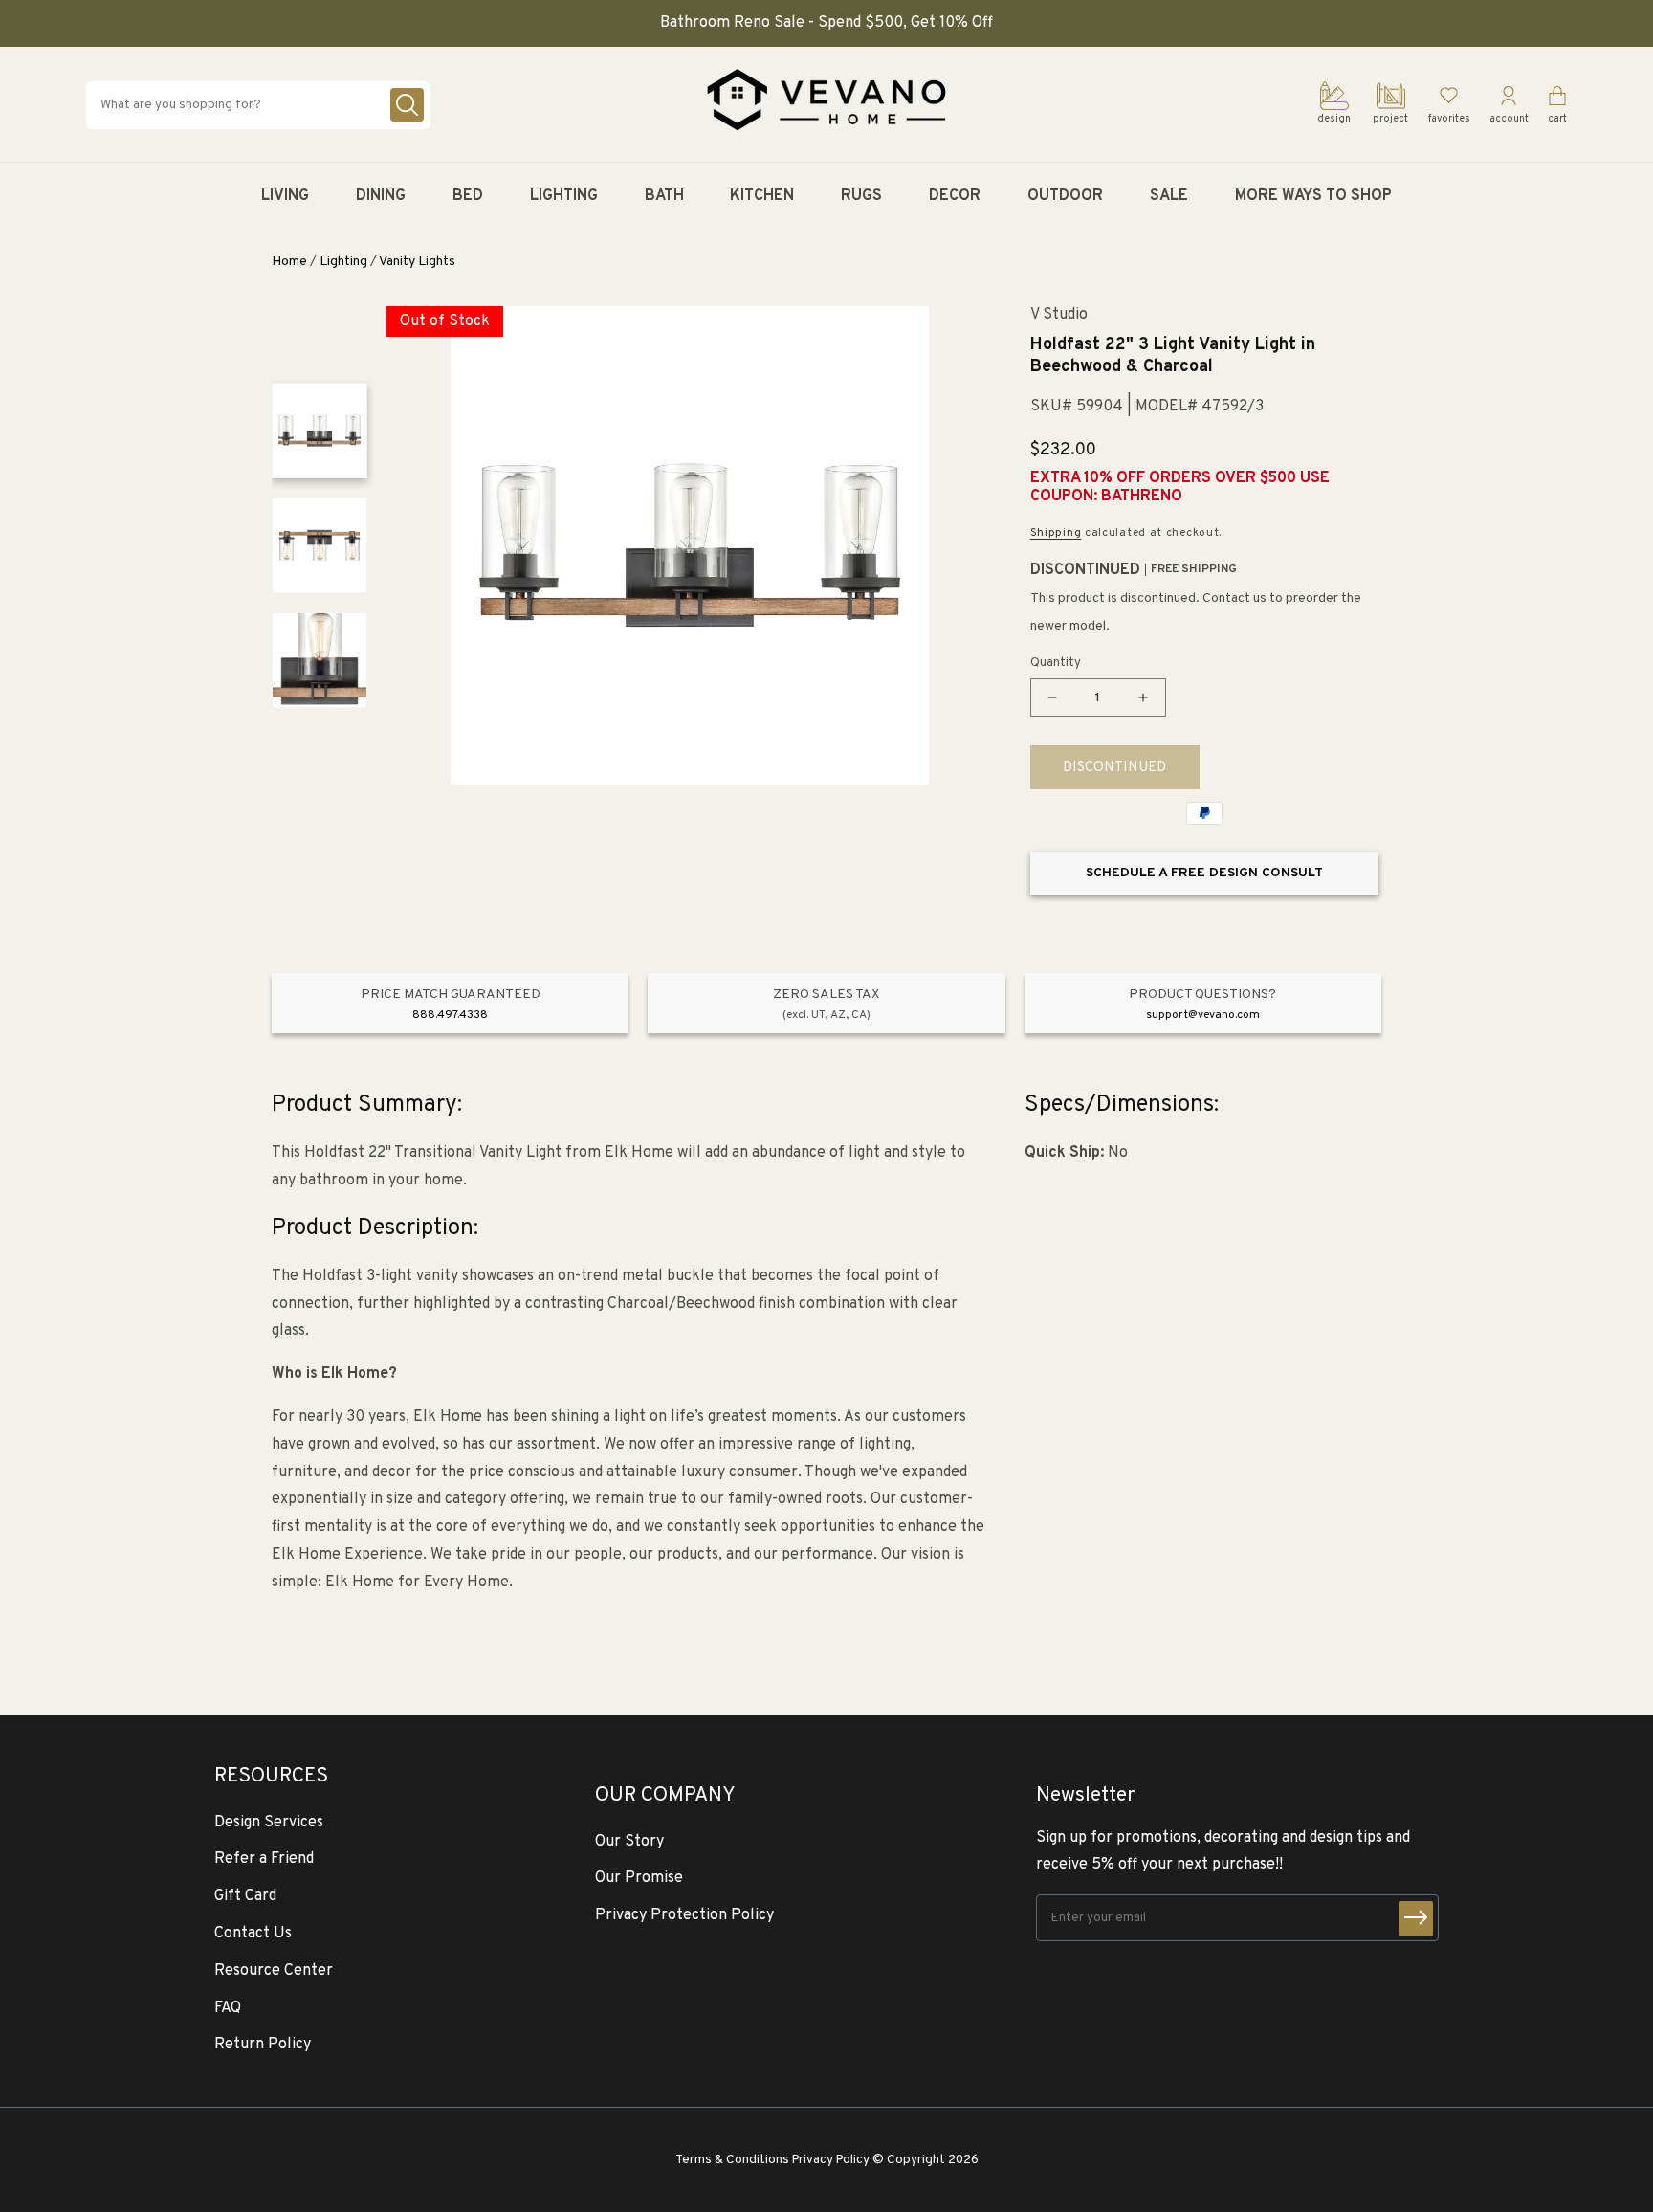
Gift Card (245, 1896)
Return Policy (263, 2045)
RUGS (861, 196)
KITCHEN (762, 196)
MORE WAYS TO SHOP (1313, 196)
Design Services (269, 1823)
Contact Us (253, 1934)
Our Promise (639, 1878)
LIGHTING (564, 196)
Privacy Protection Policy (684, 1915)
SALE (1169, 196)
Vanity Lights (417, 262)
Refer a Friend (264, 1859)
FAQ (228, 2008)
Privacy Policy (831, 2160)
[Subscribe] (1416, 1919)
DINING (381, 196)
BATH (664, 196)
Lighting (343, 262)
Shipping (1056, 533)
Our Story (629, 1842)
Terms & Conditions (732, 2160)
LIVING (285, 196)
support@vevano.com (1203, 1015)
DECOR (955, 196)
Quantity (1056, 663)
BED (468, 196)
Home (289, 262)
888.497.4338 (450, 1015)
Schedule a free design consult (1204, 873)
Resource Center (274, 1971)
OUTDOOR (1065, 196)
